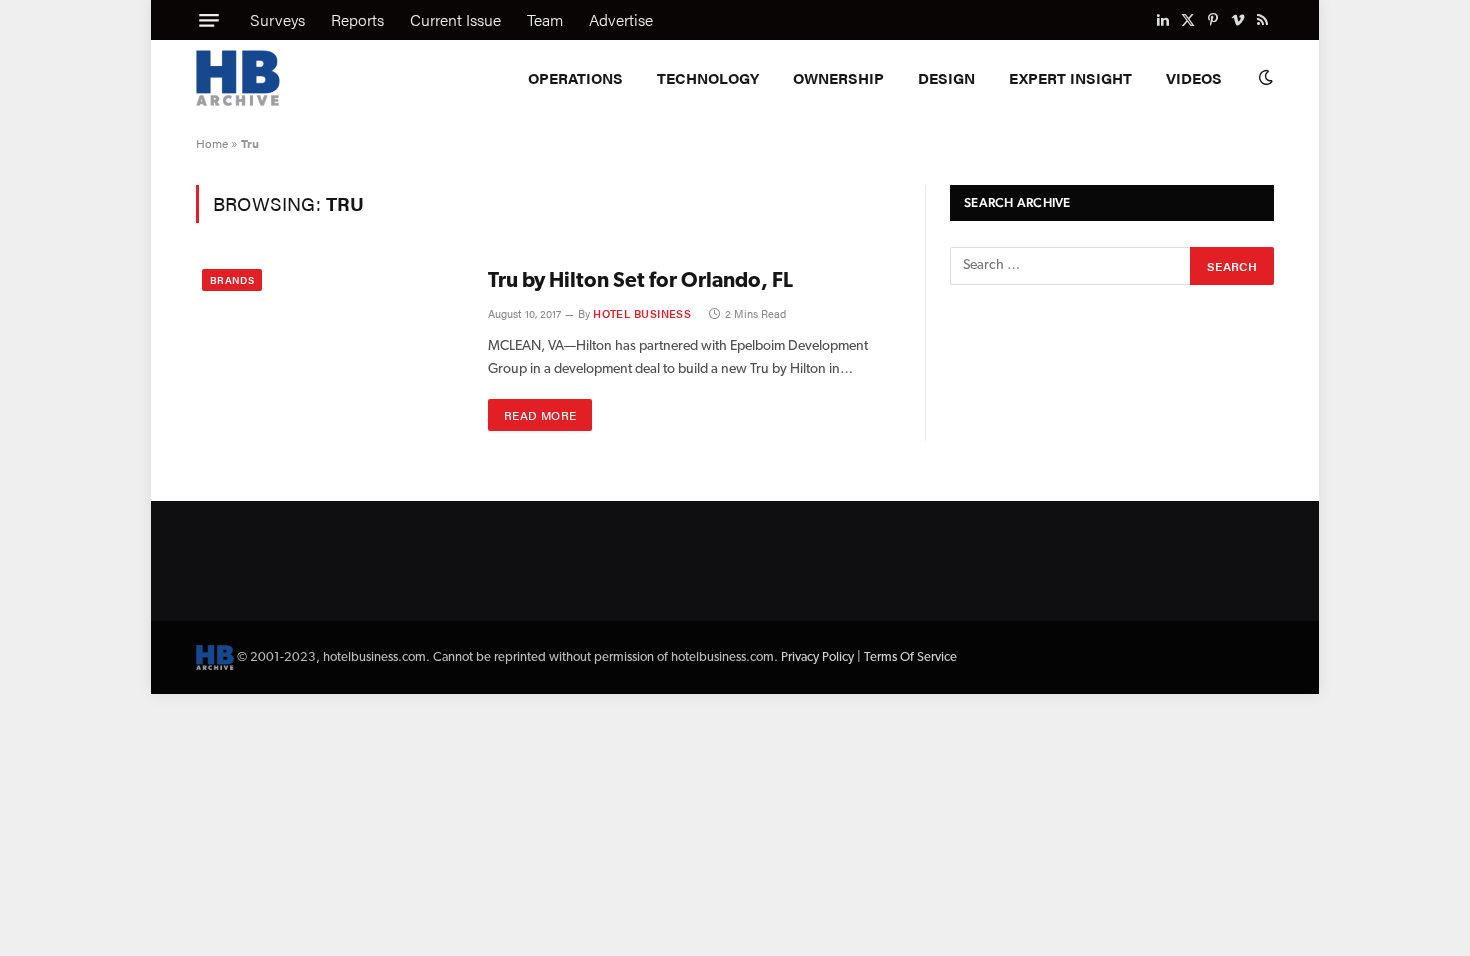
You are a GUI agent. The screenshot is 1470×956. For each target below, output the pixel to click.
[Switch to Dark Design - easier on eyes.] (1264, 78)
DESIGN (946, 77)
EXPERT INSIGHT (1070, 77)
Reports (357, 19)
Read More (540, 415)
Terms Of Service (910, 657)
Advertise (621, 19)
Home (212, 143)
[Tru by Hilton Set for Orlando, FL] (329, 352)
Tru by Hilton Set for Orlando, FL (640, 281)
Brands (232, 280)
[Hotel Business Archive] (238, 78)
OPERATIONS (575, 77)
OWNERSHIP (838, 77)
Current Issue (455, 19)
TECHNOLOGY (708, 77)
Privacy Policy (817, 657)
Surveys (277, 19)
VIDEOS (1194, 77)
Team (545, 19)
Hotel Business (642, 313)
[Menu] (209, 20)
